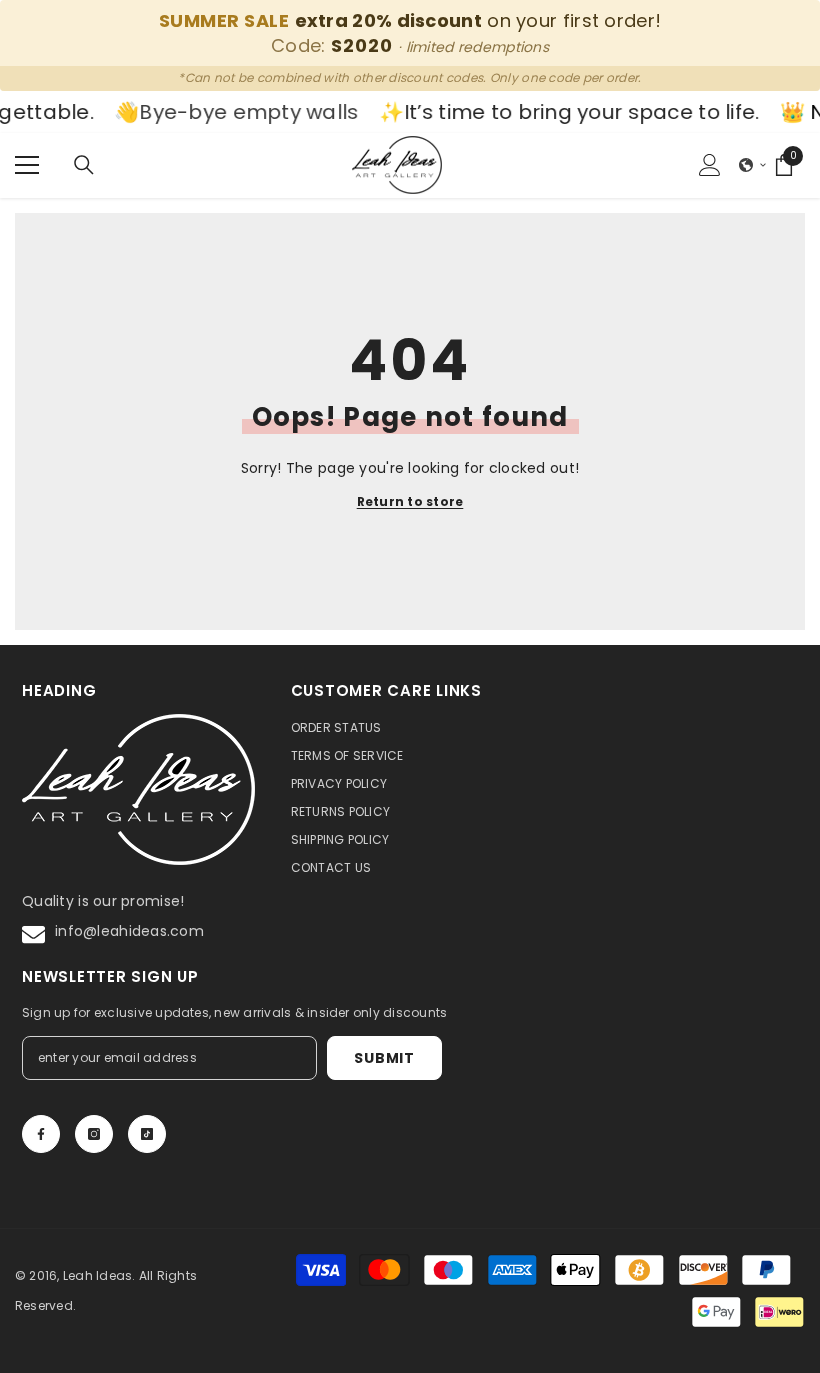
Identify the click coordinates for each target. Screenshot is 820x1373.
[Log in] (710, 165)
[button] (753, 165)
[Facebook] (41, 1134)
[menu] (27, 165)
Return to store (410, 502)
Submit (384, 1058)
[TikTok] (147, 1134)
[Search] (84, 165)
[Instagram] (94, 1134)
